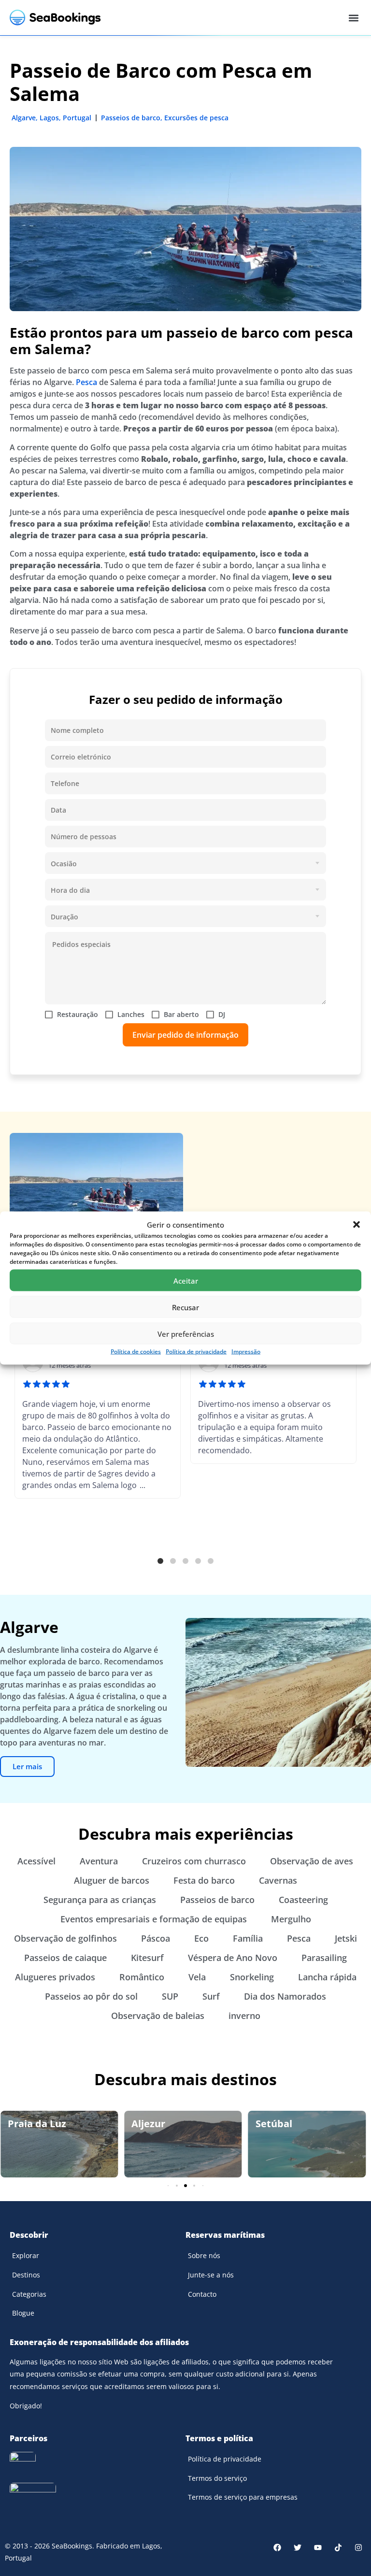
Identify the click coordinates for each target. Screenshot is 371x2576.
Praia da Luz (37, 2124)
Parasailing (324, 1958)
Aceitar (186, 1280)
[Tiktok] (338, 2547)
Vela (197, 1977)
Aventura (99, 1861)
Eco (201, 1938)
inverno (244, 2016)
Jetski (346, 1938)
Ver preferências (186, 1333)
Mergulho (291, 1919)
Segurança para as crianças (100, 1900)
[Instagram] (358, 2547)
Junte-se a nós (211, 2275)
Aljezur (148, 2124)
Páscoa (156, 1938)
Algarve (24, 118)
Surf (211, 1996)
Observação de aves (312, 1861)
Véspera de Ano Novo (233, 1958)
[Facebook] (277, 2547)
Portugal (77, 118)
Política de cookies (136, 1352)
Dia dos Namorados (285, 1996)
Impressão (246, 1352)
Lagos (49, 118)
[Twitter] (298, 2547)
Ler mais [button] (27, 1766)
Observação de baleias (158, 2016)
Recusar (185, 1307)
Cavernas (278, 1880)
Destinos (26, 2275)
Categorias (29, 2294)
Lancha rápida (327, 1977)
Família (248, 1938)
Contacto (202, 2294)
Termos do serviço (217, 2478)
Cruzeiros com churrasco (194, 1861)
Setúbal (274, 2124)
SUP (170, 1996)
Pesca (86, 382)
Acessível (36, 1861)
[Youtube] (318, 2547)
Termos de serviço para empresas (243, 2497)
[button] (357, 1225)
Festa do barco (204, 1880)
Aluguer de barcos (112, 1880)
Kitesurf (147, 1958)
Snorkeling (252, 1977)
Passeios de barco (131, 118)
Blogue (23, 2313)
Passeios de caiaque (65, 1958)
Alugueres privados (55, 1977)
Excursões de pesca (196, 118)
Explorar (26, 2255)
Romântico (142, 1977)
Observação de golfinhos (65, 1938)
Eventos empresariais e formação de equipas (154, 1919)
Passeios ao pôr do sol (91, 1996)
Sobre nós (204, 2255)
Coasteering (303, 1900)
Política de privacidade (196, 1352)
